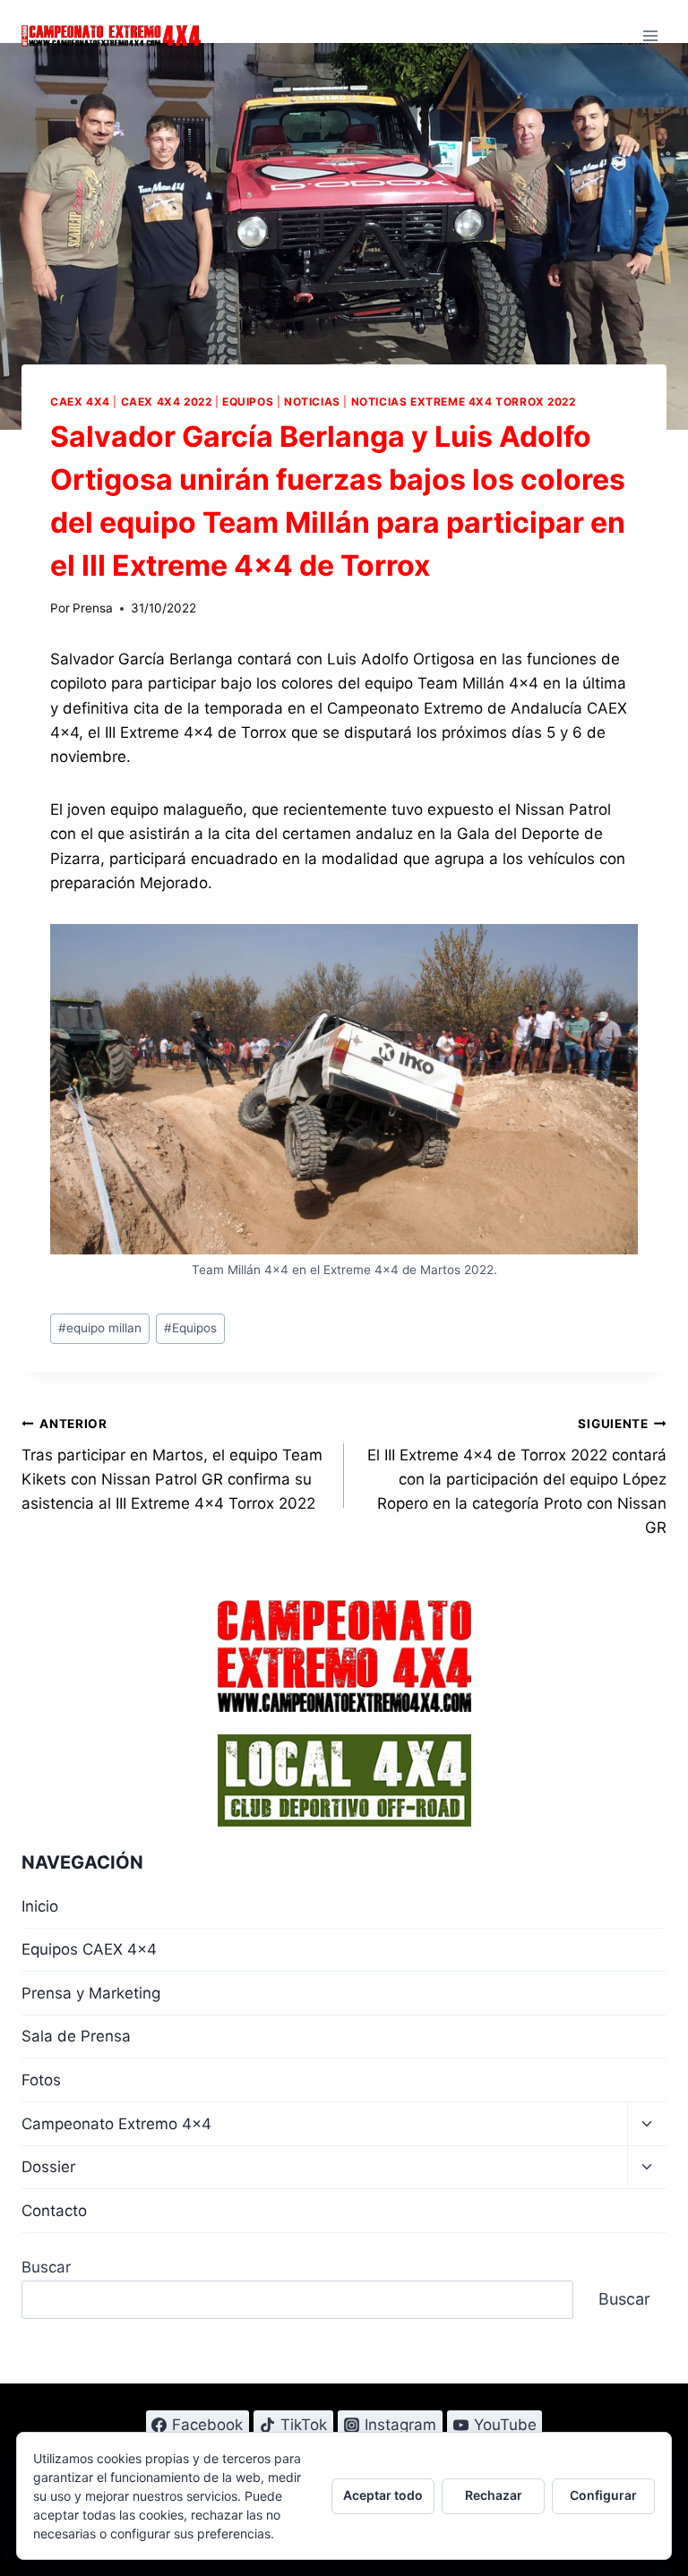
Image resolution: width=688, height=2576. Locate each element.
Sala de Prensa (76, 2036)
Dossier (48, 2167)
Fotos (41, 2080)
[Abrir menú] (650, 35)
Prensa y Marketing (91, 1993)
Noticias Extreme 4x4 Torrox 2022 (464, 402)
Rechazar (494, 2495)
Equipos (248, 402)
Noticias (312, 402)
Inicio (40, 1906)
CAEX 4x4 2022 (167, 402)
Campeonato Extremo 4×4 (116, 2124)
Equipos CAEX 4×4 (89, 1949)
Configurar (603, 2495)
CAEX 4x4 (80, 402)
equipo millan (100, 1328)
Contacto (54, 2211)
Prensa (93, 608)
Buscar (46, 2267)
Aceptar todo (383, 2495)
